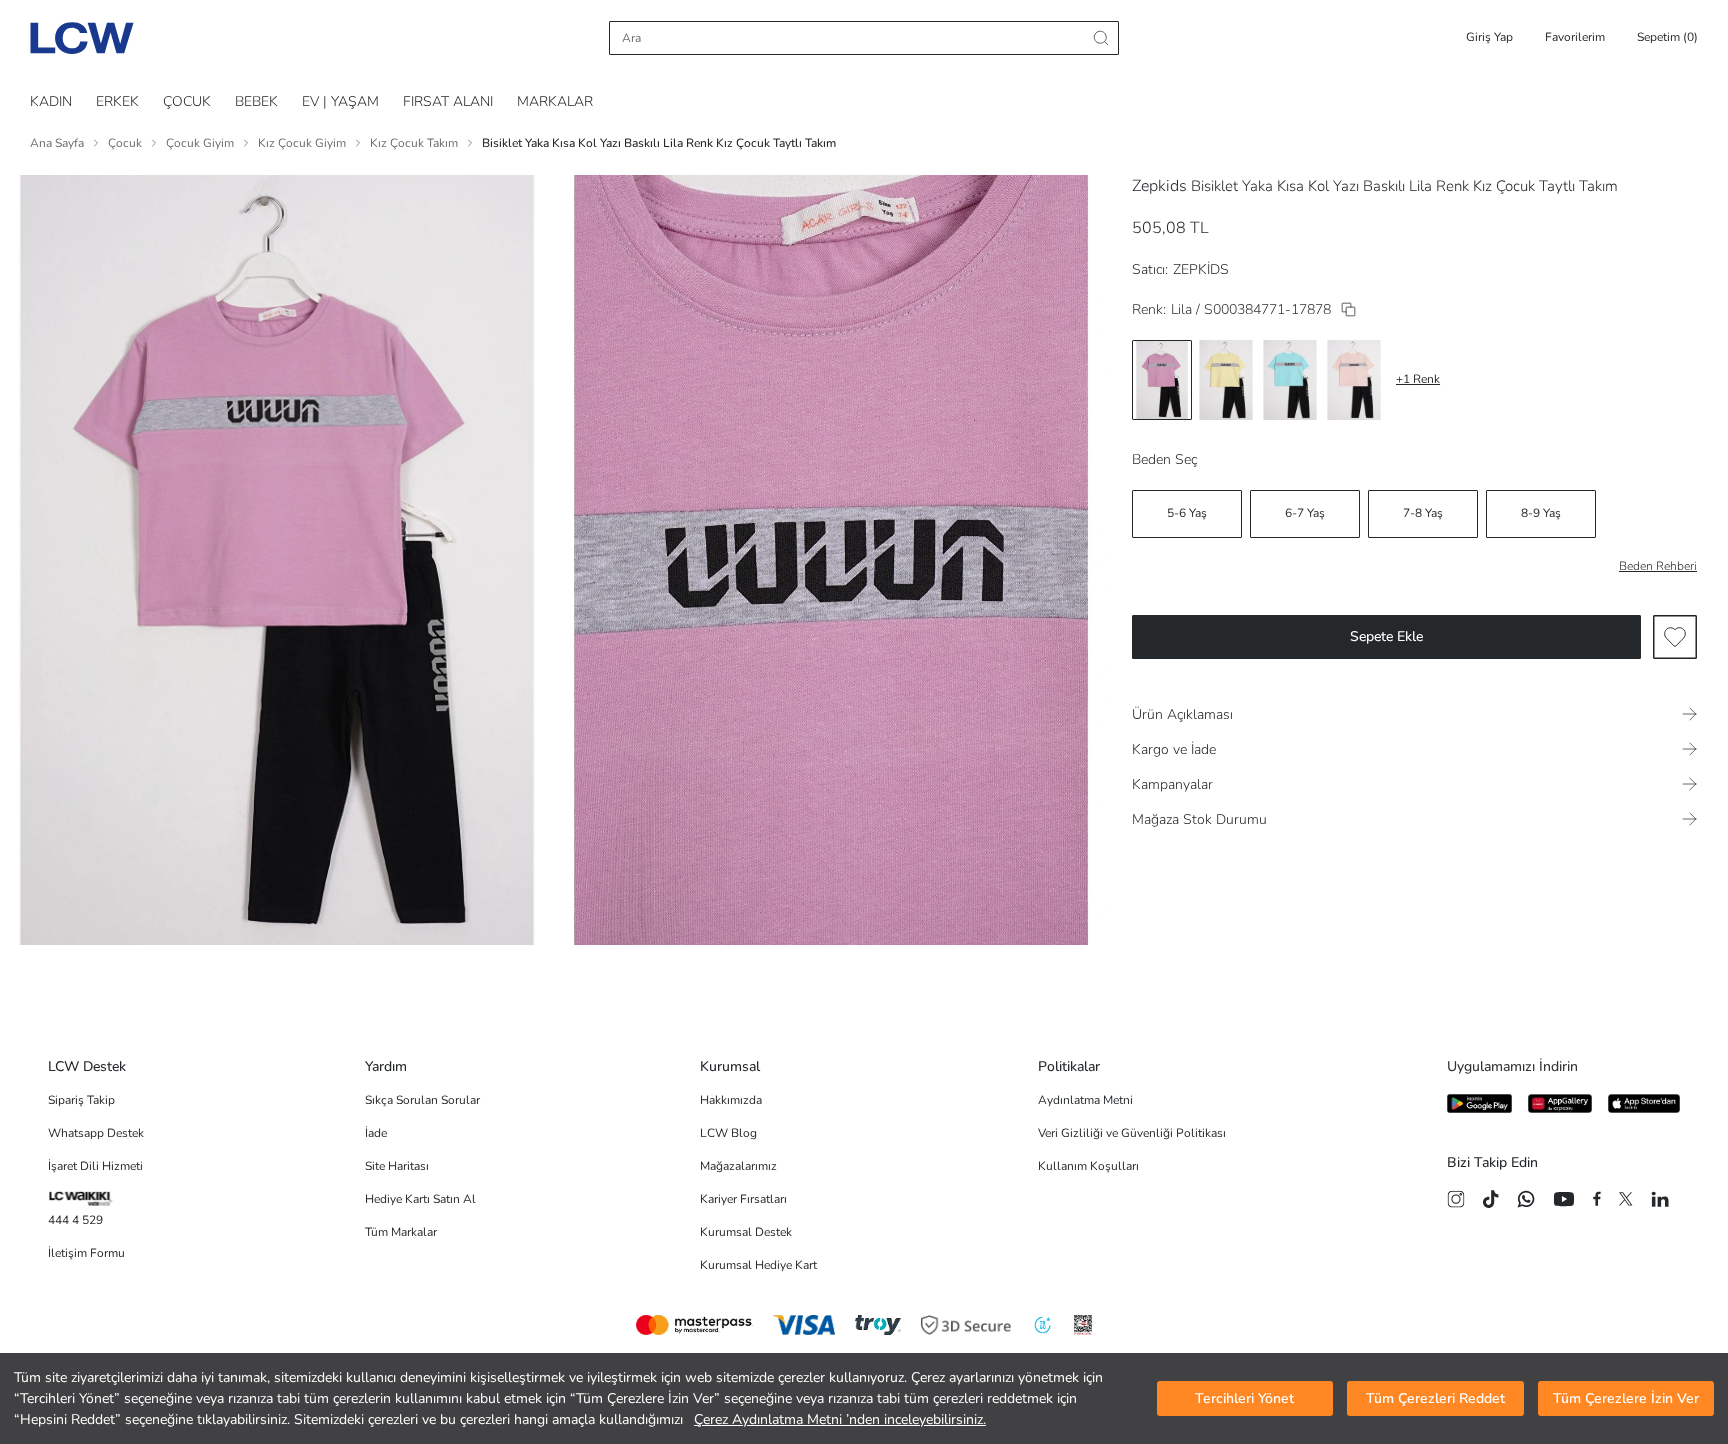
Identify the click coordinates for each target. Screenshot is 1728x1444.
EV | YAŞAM (340, 101)
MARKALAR (555, 101)
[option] (1162, 380)
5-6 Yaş (1187, 513)
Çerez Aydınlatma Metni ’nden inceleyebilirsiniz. (840, 1419)
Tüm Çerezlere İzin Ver (1626, 1398)
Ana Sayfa (57, 143)
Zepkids (1159, 186)
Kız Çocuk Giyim (302, 143)
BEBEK (256, 101)
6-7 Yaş (1305, 513)
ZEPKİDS (1201, 269)
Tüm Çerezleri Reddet (1435, 1398)
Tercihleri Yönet (1244, 1398)
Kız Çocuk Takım (414, 143)
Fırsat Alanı (448, 101)
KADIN (51, 101)
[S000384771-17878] (1348, 309)
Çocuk (125, 143)
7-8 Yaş (1423, 513)
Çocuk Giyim (200, 143)
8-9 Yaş (1541, 513)
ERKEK (117, 101)
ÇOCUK (187, 101)
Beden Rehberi (1658, 566)
